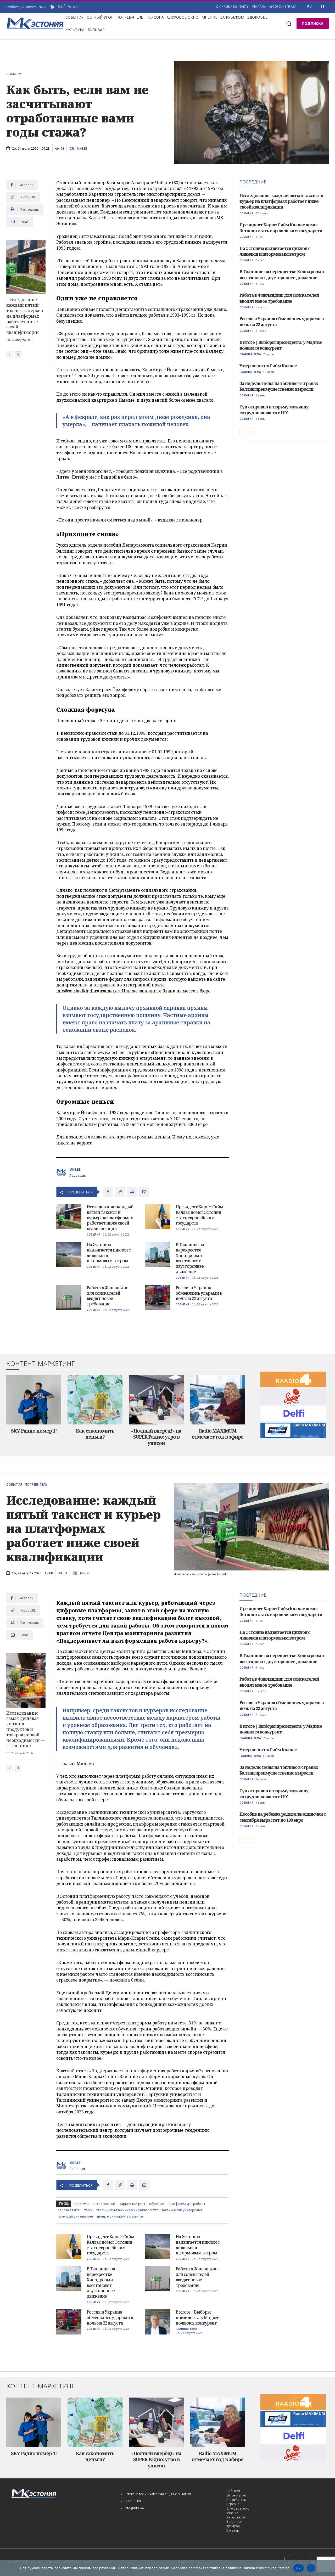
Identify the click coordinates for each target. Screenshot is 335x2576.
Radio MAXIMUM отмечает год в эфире (217, 1434)
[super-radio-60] (293, 1396)
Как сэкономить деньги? (95, 1434)
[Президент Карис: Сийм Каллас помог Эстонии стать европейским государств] (158, 1217)
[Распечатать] (132, 1192)
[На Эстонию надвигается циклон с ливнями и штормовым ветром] (69, 1254)
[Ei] (328, 2568)
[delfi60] (293, 1413)
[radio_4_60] (293, 1379)
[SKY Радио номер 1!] (34, 1400)
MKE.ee (82, 149)
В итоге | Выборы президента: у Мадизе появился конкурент (281, 345)
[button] (289, 24)
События (14, 74)
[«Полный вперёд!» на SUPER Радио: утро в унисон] (156, 1400)
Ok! (299, 2568)
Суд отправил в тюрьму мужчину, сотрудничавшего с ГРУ (274, 410)
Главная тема (250, 354)
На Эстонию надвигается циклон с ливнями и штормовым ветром (109, 1253)
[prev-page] (10, 355)
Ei (311, 2568)
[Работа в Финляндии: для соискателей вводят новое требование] (69, 1298)
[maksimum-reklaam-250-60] (293, 1430)
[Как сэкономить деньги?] (95, 1400)
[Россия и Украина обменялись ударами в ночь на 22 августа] (158, 1298)
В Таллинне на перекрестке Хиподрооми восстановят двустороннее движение (190, 1258)
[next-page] (18, 355)
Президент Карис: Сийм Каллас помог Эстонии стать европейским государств (199, 1215)
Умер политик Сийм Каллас (268, 366)
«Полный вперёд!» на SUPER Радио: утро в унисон (156, 1437)
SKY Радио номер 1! (34, 1431)
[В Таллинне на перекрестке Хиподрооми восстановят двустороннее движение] (158, 1254)
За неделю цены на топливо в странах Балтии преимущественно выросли (279, 386)
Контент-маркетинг (41, 1364)
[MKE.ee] (73, 149)
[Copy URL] (120, 1192)
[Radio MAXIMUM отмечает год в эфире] (217, 1400)
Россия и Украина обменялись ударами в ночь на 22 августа (199, 1293)
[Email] (144, 1192)
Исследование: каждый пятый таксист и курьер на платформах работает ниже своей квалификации (25, 316)
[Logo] (60, 2493)
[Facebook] (108, 1192)
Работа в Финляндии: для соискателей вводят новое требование (108, 1296)
